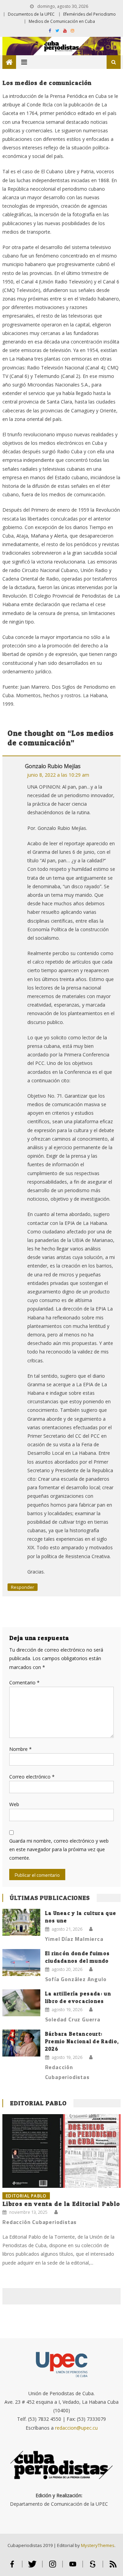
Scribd (93, 2567)
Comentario (24, 1682)
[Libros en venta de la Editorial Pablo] (61, 2151)
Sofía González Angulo (76, 1979)
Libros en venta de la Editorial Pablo (61, 2204)
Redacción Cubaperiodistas (67, 2072)
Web (14, 1804)
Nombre (20, 1749)
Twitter (32, 2567)
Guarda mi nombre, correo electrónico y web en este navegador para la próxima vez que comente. (59, 1849)
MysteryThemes (98, 2545)
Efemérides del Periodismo (90, 14)
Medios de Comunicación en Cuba (62, 21)
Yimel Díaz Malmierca (74, 1939)
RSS (113, 2567)
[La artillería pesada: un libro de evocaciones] (21, 2003)
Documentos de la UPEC (31, 14)
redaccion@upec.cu (76, 2428)
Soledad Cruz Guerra (73, 2019)
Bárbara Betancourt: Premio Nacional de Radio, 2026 (82, 2041)
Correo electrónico (32, 1777)
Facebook (12, 2567)
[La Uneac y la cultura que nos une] (21, 1922)
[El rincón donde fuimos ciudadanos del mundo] (21, 1963)
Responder (23, 1587)
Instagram (52, 2567)
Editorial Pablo (38, 2103)
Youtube (73, 2567)
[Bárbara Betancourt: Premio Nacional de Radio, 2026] (21, 2043)
